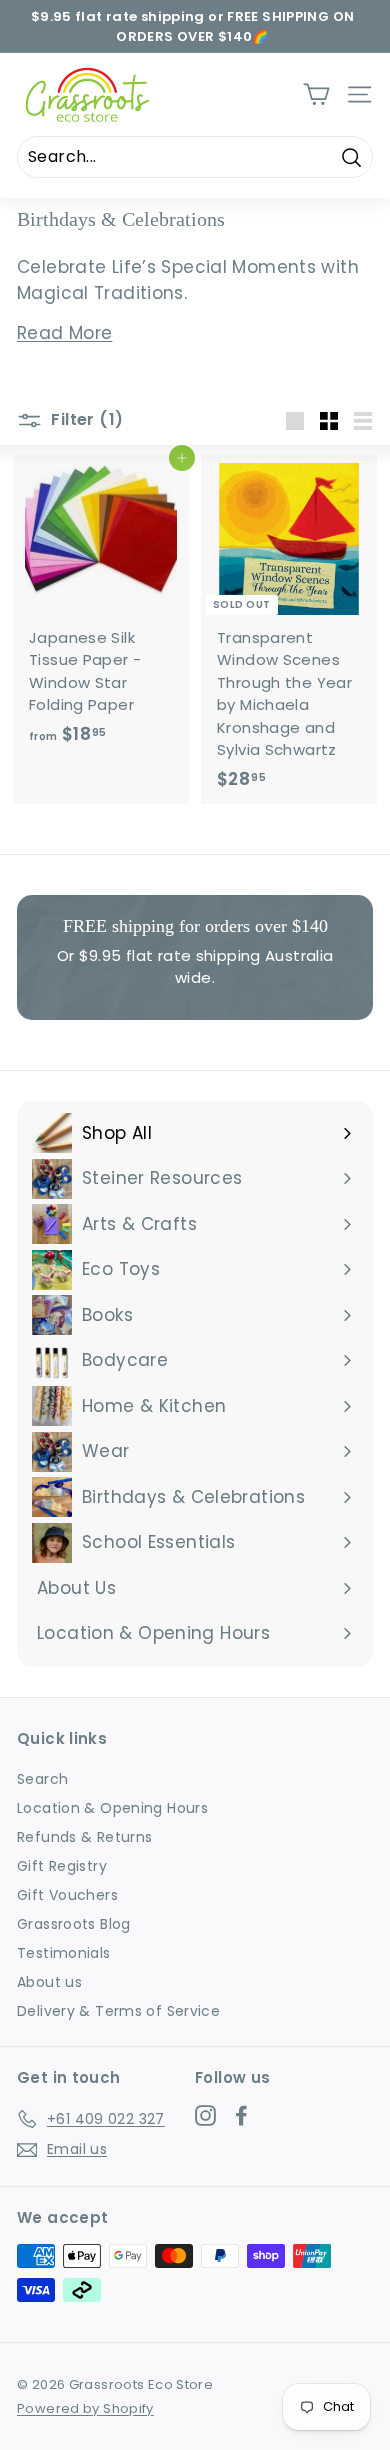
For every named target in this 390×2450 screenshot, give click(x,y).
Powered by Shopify (85, 2408)
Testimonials (64, 1953)
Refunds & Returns (84, 1837)
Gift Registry (62, 1866)
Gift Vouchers (67, 1895)
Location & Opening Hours (112, 1808)
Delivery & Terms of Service (118, 2011)
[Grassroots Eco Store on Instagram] (205, 2116)
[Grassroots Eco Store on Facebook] (241, 2116)
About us (49, 1982)
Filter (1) (85, 419)
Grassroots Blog (74, 1924)
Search (42, 1779)
